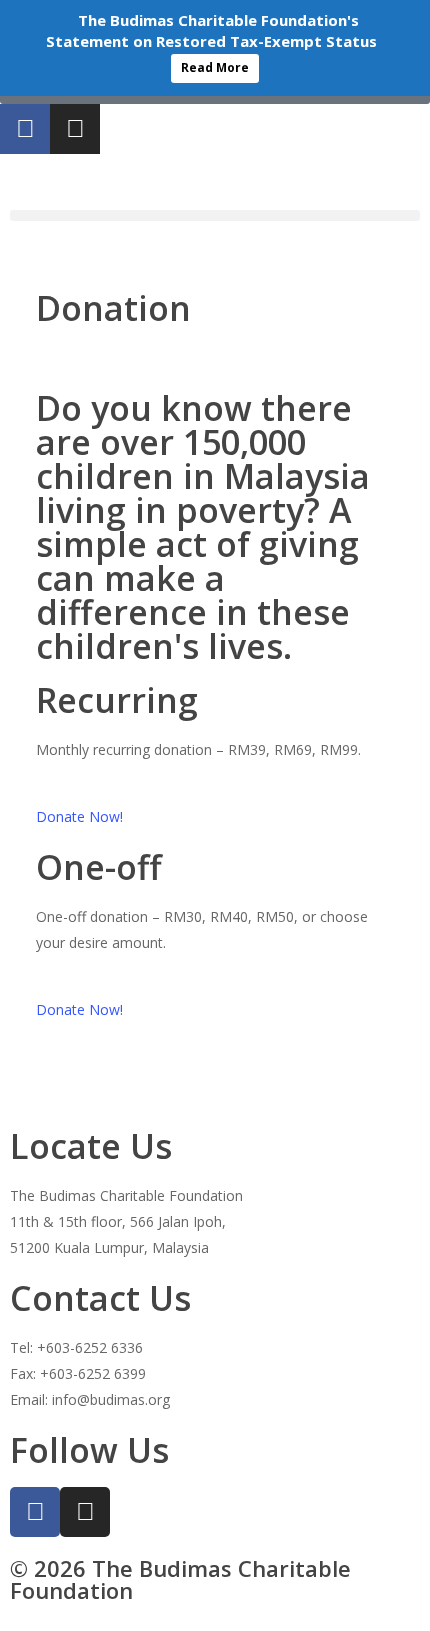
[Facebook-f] (25, 129)
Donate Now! (79, 816)
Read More (215, 67)
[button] (215, 215)
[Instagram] (75, 129)
